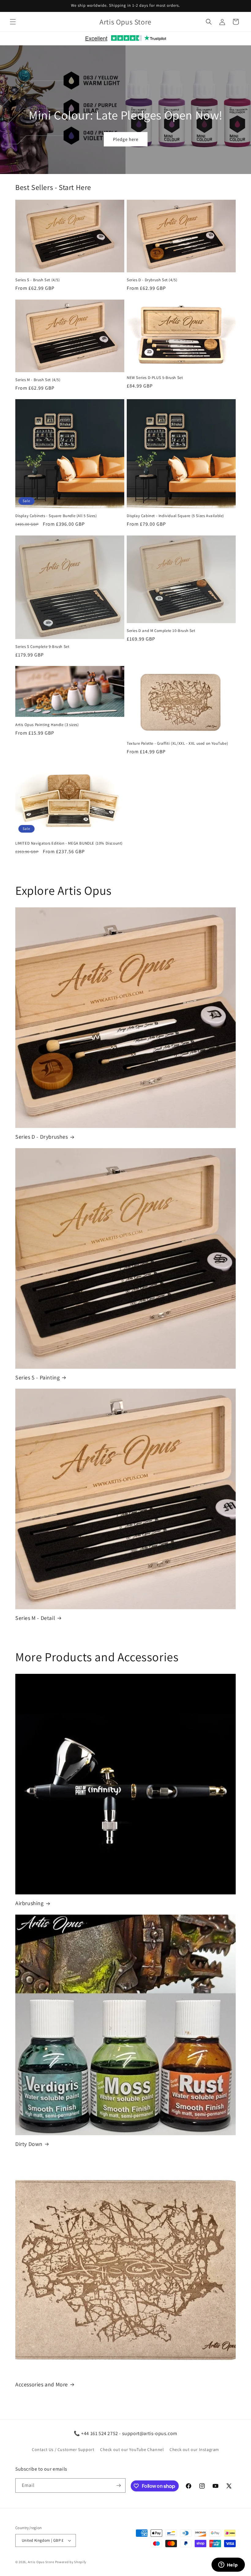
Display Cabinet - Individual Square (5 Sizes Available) (175, 516)
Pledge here (126, 139)
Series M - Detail (35, 1618)
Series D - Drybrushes (42, 1137)
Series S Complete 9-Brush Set (42, 647)
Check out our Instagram (194, 2449)
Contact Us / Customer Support (63, 2449)
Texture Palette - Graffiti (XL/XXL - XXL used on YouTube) (177, 743)
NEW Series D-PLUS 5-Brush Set (155, 378)
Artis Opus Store (41, 2562)
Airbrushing (30, 1903)
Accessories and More (42, 2384)
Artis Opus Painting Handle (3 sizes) (47, 725)
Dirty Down (29, 2144)
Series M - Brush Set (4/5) (38, 380)
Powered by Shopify (71, 2562)
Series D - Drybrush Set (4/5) (152, 280)
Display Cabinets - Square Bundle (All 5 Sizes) (56, 516)
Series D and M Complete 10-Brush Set (161, 631)
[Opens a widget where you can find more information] (228, 2565)
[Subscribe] (118, 2485)
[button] (13, 22)
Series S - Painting (37, 1377)
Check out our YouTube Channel (132, 2449)
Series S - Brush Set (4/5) (38, 280)
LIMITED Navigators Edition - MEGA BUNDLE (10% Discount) (69, 843)
